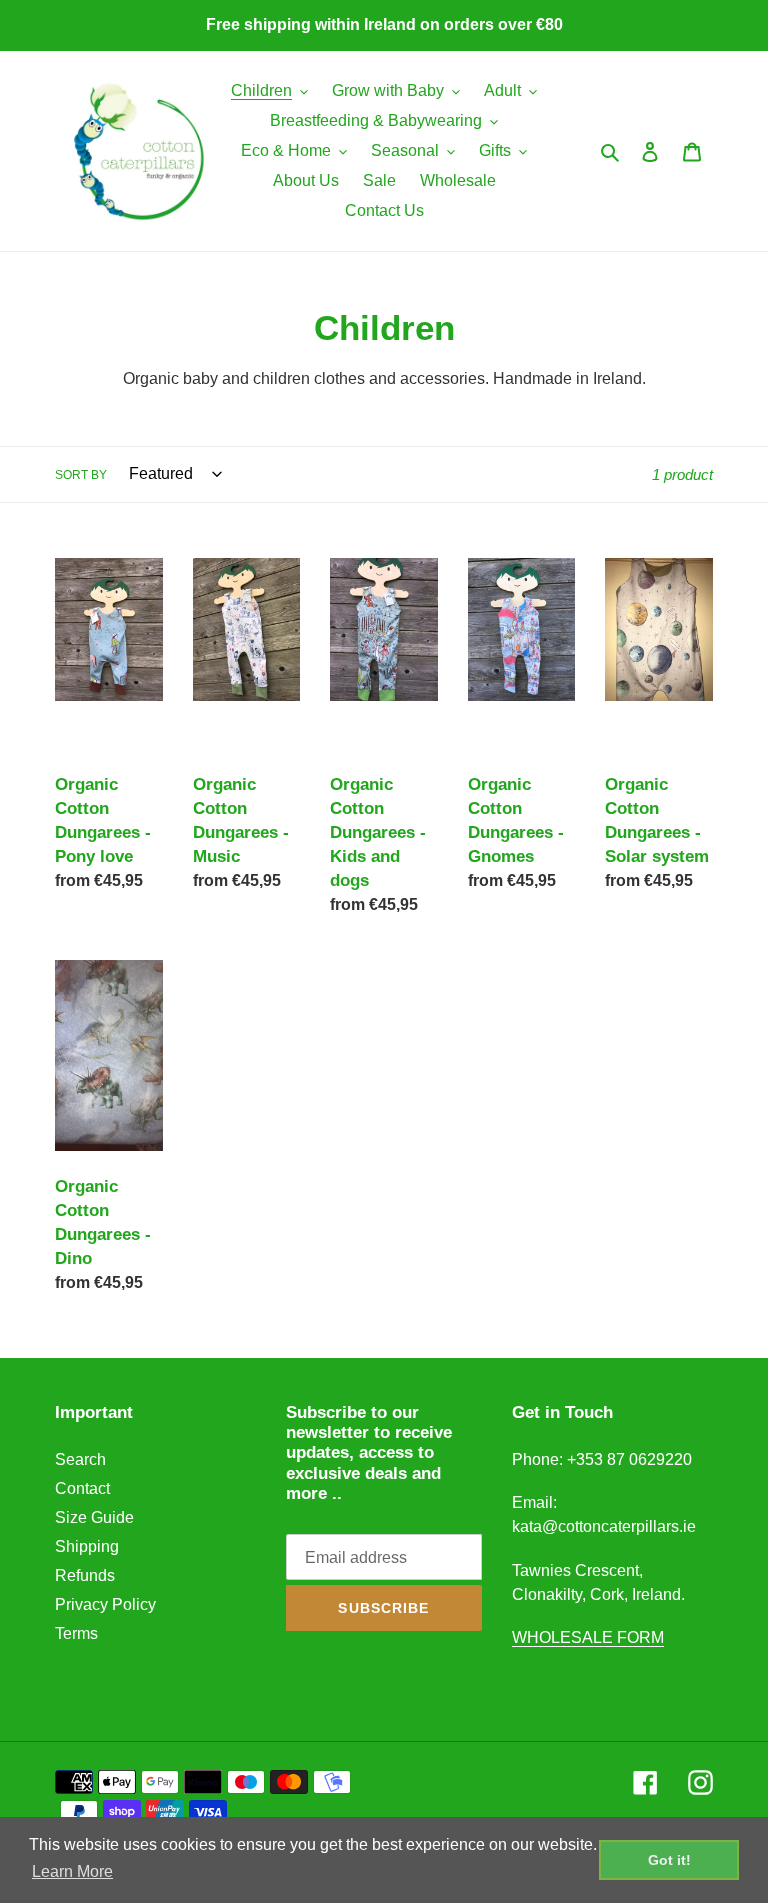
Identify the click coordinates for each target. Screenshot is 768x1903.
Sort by (81, 475)
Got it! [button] (669, 1860)
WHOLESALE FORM (588, 1637)
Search (80, 1459)
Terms (76, 1633)
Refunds (85, 1575)
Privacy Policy (105, 1604)
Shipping (87, 1546)
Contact (82, 1488)
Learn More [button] (72, 1871)
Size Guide (94, 1517)
